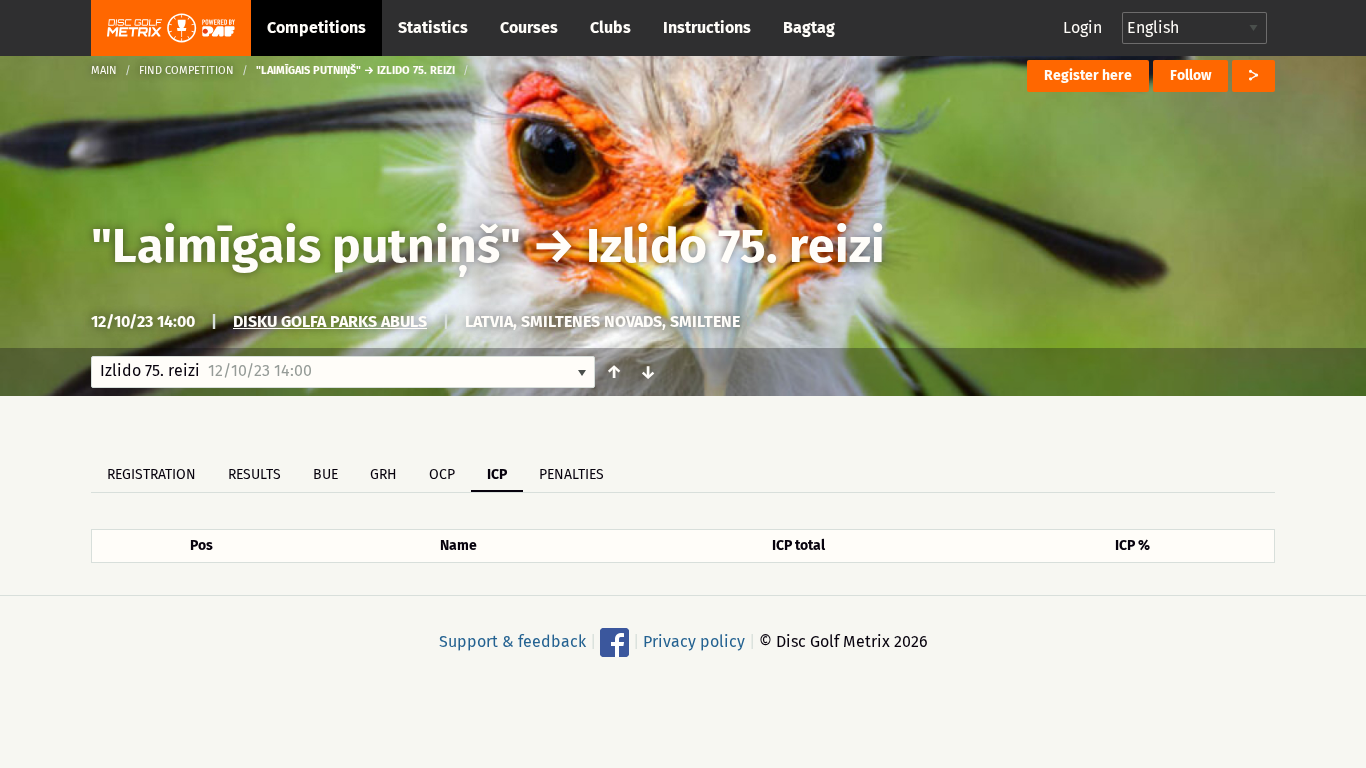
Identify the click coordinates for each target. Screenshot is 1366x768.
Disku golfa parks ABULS (330, 321)
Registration (151, 474)
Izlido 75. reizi (735, 246)
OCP (442, 474)
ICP (497, 474)
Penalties (571, 474)
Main (104, 70)
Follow (1190, 75)
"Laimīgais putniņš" (306, 246)
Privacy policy (694, 641)
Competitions (316, 27)
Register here (1088, 75)
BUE (325, 474)
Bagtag (809, 27)
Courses (529, 27)
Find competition (186, 70)
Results (254, 474)
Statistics (433, 27)
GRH (383, 474)
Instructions (707, 27)
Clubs (610, 27)
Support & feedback (512, 641)
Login (1082, 27)
